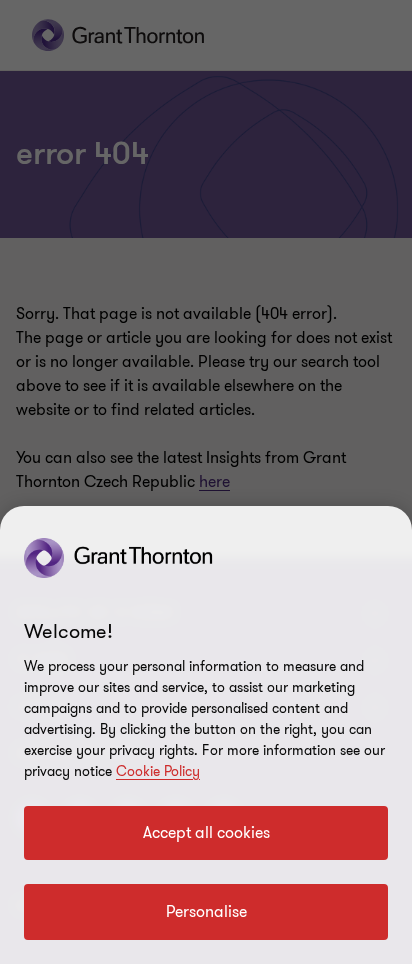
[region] (206, 735)
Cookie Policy (158, 771)
